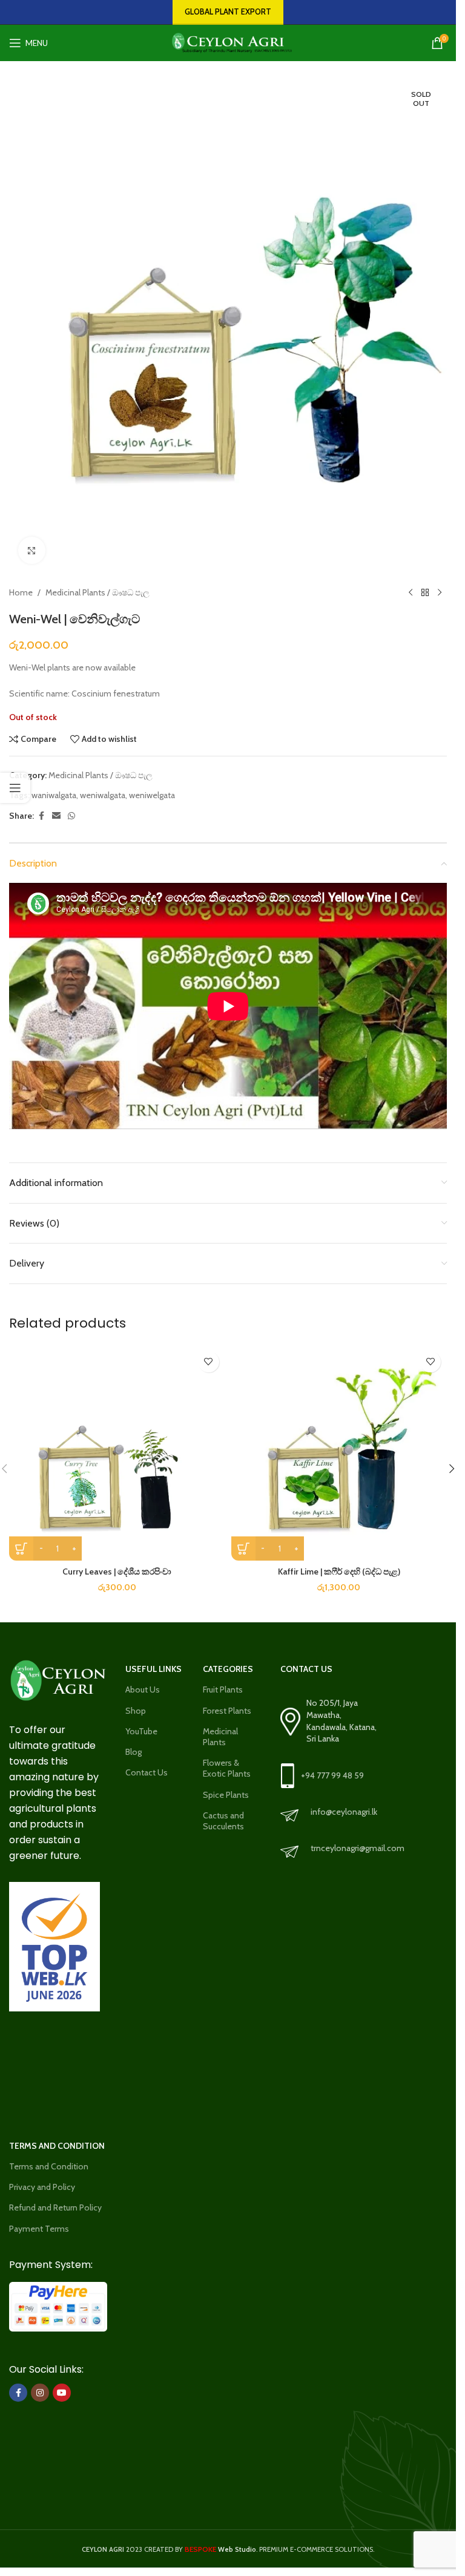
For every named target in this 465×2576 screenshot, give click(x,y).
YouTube (141, 1731)
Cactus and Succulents (223, 1821)
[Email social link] (56, 816)
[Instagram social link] (40, 2393)
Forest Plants (227, 1711)
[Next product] (440, 592)
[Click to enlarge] (32, 550)
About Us (143, 1689)
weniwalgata (103, 795)
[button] (452, 1469)
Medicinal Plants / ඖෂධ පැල (97, 592)
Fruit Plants (223, 1689)
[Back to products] (425, 592)
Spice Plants (226, 1795)
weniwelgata (152, 795)
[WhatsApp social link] (71, 816)
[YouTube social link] (62, 2393)
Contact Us (147, 1772)
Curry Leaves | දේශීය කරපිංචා (117, 1571)
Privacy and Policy (42, 2187)
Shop (136, 1711)
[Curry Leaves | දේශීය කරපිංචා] (117, 1453)
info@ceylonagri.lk (344, 1812)
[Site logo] (228, 42)
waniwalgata (54, 795)
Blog (134, 1752)
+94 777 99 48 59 (332, 1775)
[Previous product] (411, 592)
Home (21, 592)
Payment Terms (39, 2229)
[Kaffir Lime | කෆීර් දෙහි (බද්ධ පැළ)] (339, 1453)
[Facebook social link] (41, 816)
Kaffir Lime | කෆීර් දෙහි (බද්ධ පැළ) (339, 1571)
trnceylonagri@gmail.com (358, 1848)
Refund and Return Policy (55, 2207)
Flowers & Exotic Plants (227, 1768)
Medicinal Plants (220, 1737)
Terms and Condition (49, 2166)
